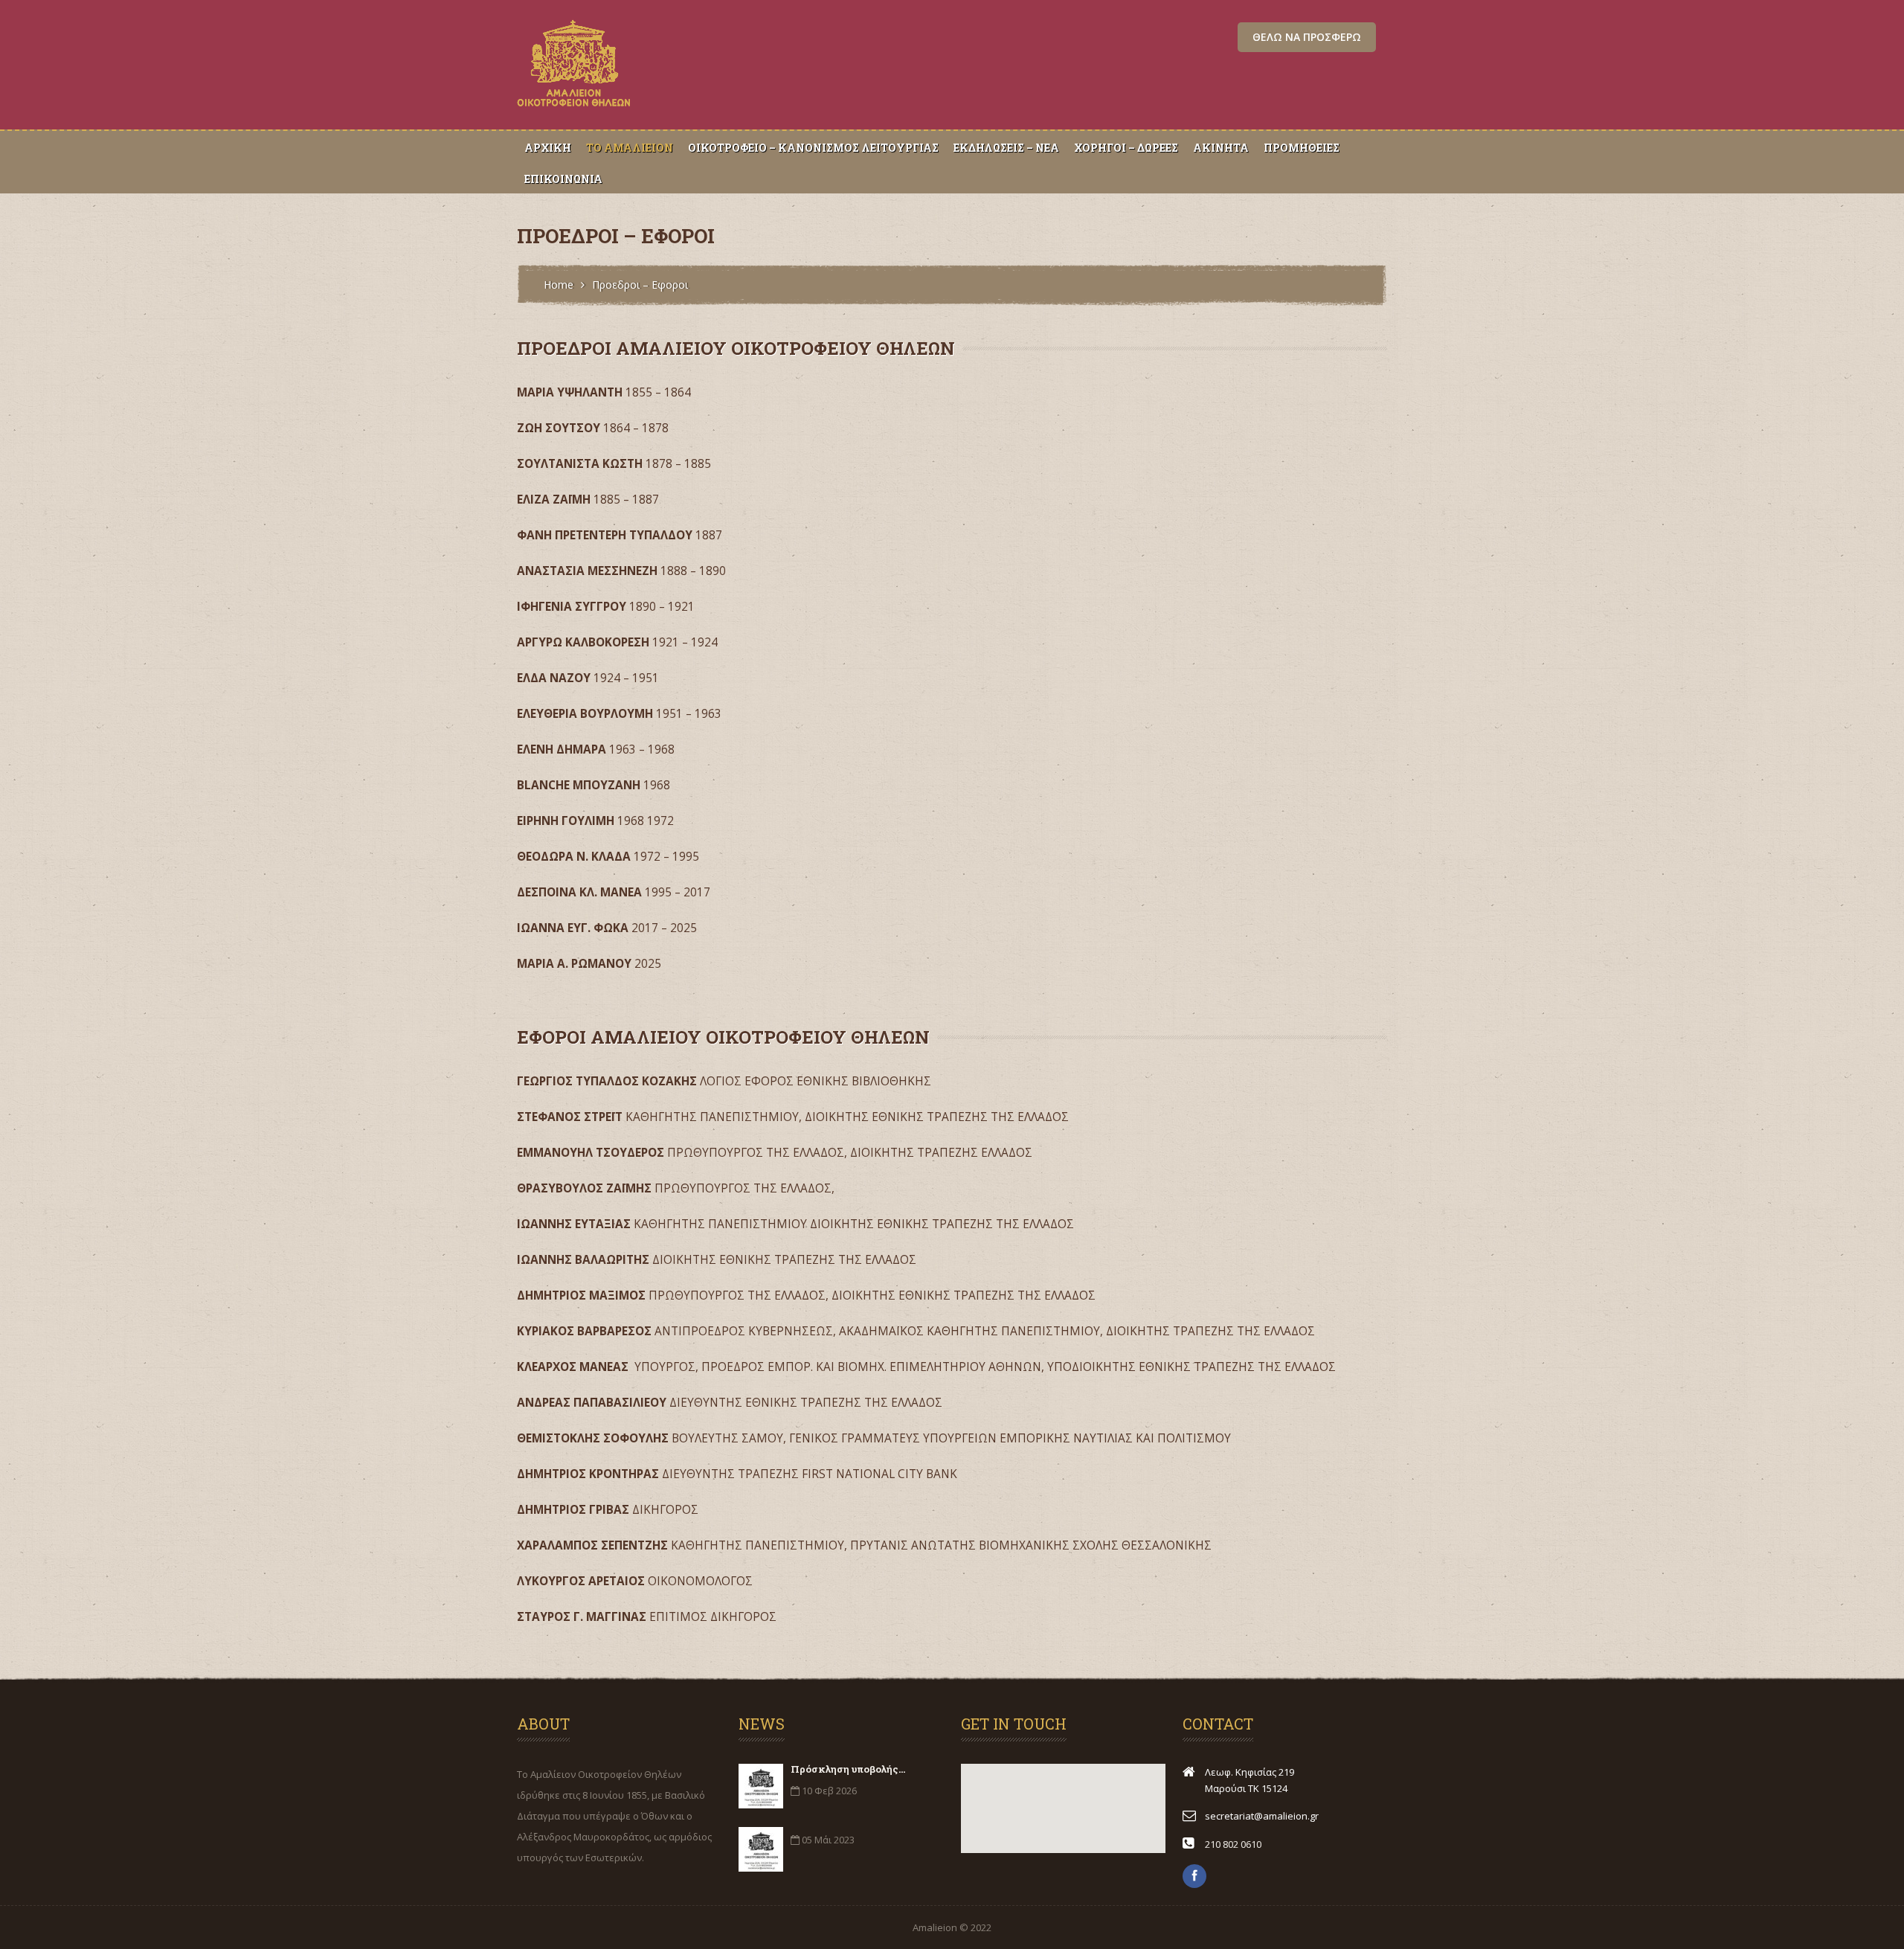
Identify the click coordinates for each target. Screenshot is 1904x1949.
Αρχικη (548, 148)
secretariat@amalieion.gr (1262, 1816)
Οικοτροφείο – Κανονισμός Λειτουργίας (813, 148)
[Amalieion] (575, 107)
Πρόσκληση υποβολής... (848, 1769)
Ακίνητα (1221, 148)
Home (559, 285)
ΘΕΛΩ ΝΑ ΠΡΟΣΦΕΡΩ (1307, 37)
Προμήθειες (1302, 148)
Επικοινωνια (563, 179)
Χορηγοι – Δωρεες (1126, 148)
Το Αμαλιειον (630, 148)
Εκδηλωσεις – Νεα (1006, 148)
